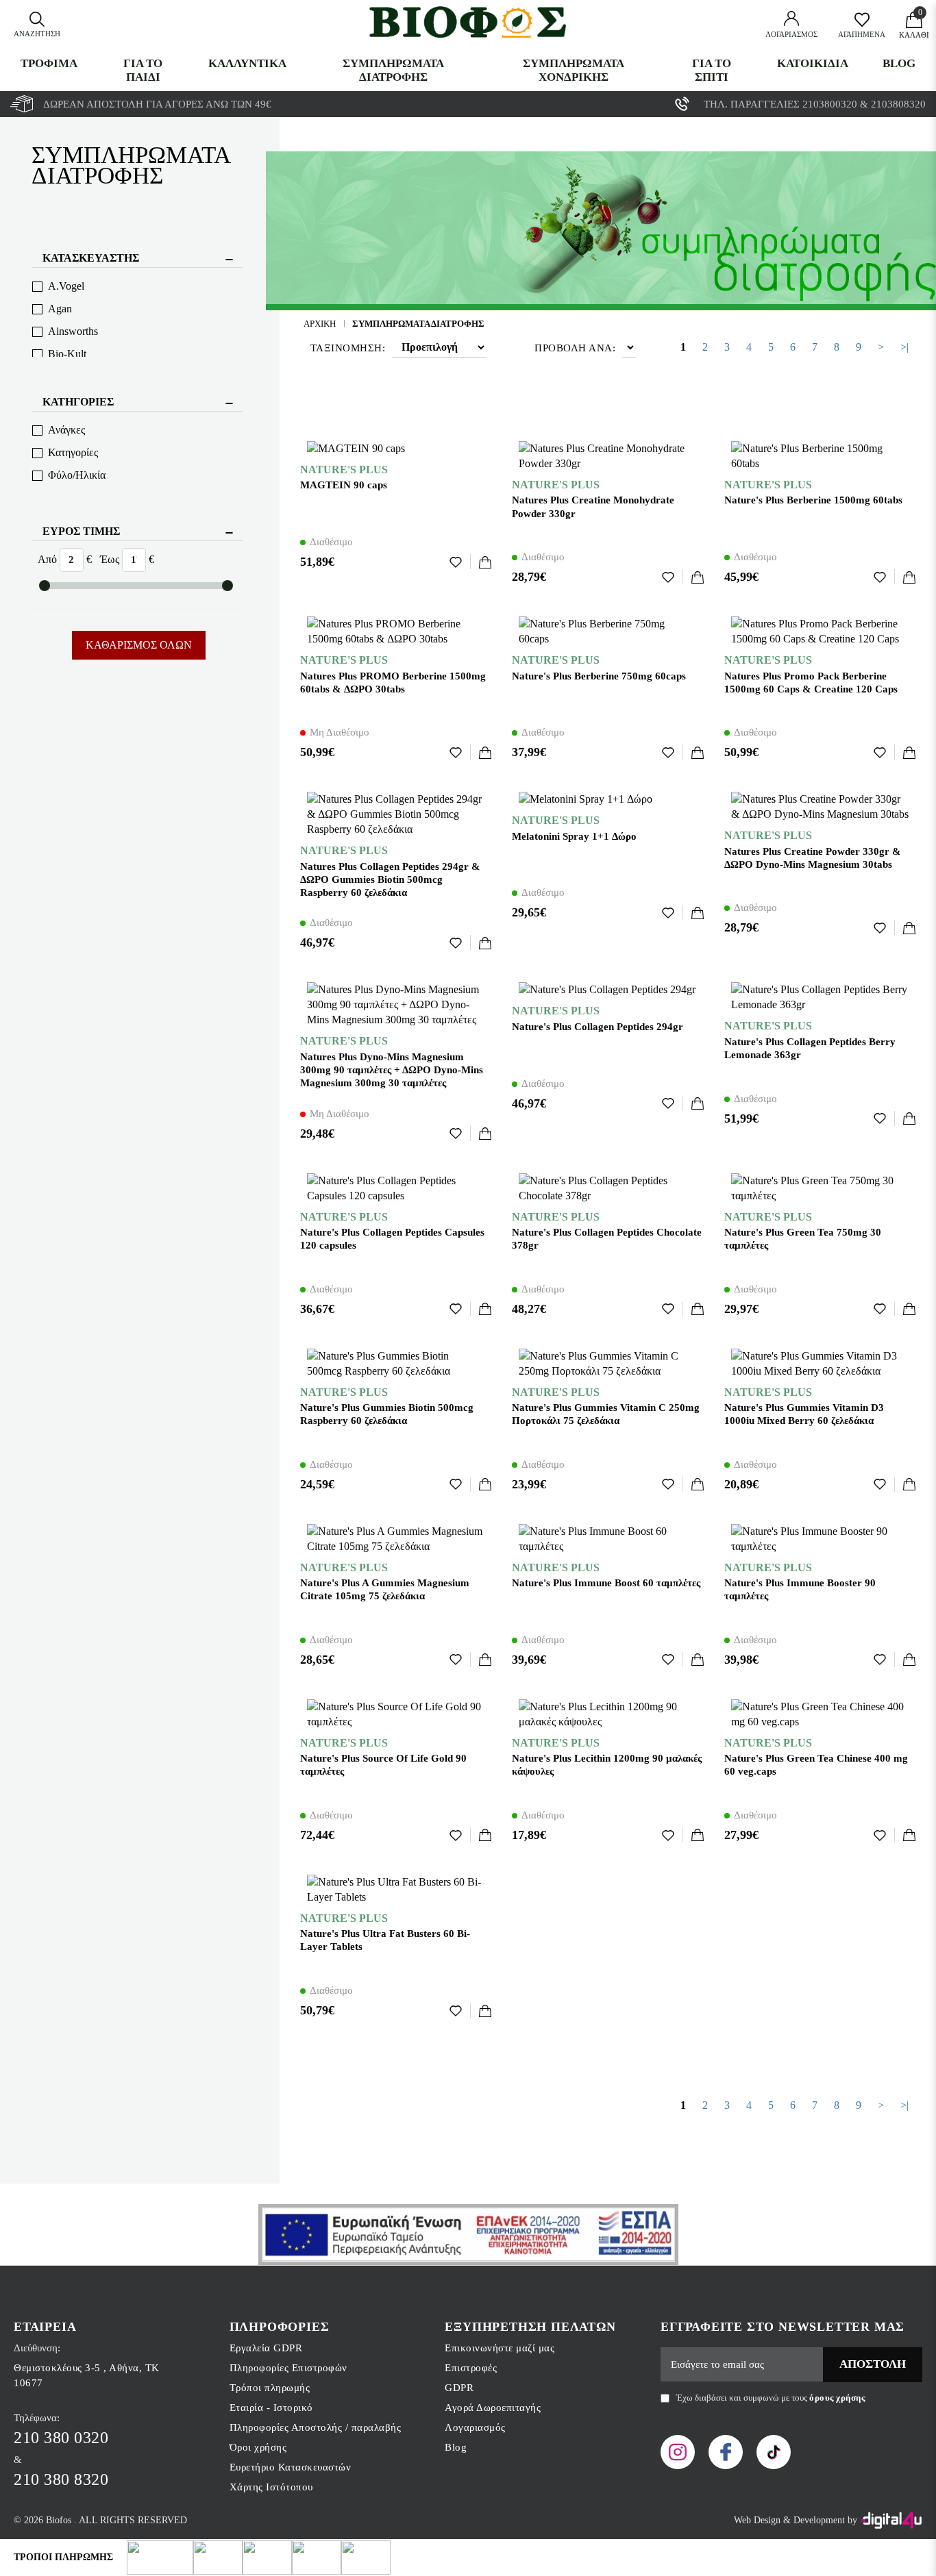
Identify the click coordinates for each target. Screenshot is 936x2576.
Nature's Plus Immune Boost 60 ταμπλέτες (606, 1583)
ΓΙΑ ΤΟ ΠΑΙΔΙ (143, 70)
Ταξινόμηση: (348, 348)
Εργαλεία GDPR (266, 2348)
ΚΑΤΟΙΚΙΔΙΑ (813, 63)
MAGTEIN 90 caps (344, 485)
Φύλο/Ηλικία (77, 475)
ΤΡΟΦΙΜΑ (49, 63)
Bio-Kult (67, 354)
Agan (60, 309)
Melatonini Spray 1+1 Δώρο (574, 836)
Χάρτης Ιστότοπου (271, 2487)
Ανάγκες (66, 430)
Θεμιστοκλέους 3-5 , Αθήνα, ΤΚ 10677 (87, 2375)
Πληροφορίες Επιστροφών (288, 2368)
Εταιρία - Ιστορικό (271, 2408)
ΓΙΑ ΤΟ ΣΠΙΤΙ (712, 70)
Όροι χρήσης (258, 2447)
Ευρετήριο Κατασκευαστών (291, 2467)
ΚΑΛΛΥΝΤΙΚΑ (247, 63)
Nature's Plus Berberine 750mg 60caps (599, 676)
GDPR (459, 2388)
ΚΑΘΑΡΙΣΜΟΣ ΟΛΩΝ (139, 645)
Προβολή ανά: (575, 348)
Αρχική (320, 324)
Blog (899, 63)
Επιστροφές (471, 2368)
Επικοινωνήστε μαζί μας (500, 2348)
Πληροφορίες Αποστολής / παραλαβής (316, 2427)
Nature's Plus (344, 470)
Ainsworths (73, 331)
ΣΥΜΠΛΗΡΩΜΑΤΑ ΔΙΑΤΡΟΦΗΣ (393, 70)
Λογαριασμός (475, 2427)
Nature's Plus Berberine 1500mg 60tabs (813, 500)
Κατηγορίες (73, 452)
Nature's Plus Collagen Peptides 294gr (598, 1027)
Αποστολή (873, 2364)
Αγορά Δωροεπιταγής (493, 2408)
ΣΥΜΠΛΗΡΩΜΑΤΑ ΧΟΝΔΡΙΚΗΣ (574, 70)
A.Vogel (66, 286)
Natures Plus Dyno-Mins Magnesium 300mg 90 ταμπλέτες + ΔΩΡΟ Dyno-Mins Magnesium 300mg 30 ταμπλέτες (392, 1070)
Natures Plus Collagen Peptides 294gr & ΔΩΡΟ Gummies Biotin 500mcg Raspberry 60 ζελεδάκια (390, 879)
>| (904, 347)
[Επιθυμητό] (460, 562)
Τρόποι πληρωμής (270, 2388)
